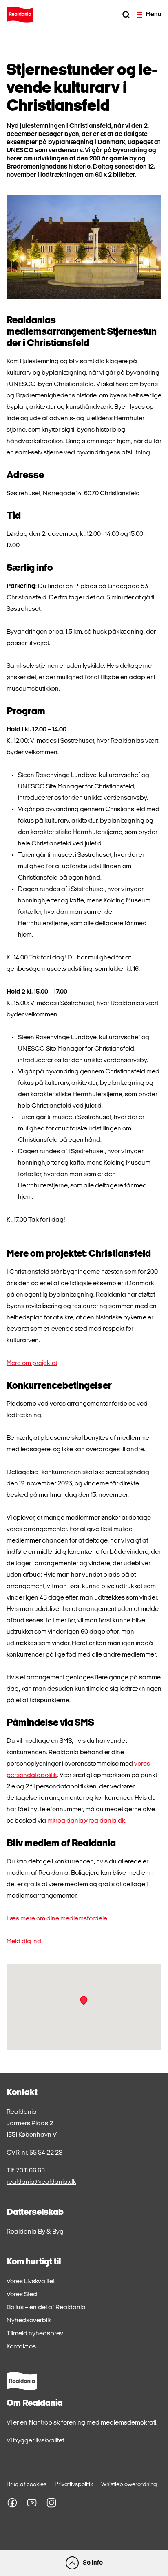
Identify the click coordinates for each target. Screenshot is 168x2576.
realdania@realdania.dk (41, 2182)
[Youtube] (32, 2503)
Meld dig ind (24, 1942)
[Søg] (126, 15)
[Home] (20, 15)
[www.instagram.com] (51, 2503)
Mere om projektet (32, 1363)
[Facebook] (12, 2503)
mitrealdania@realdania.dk (86, 1821)
